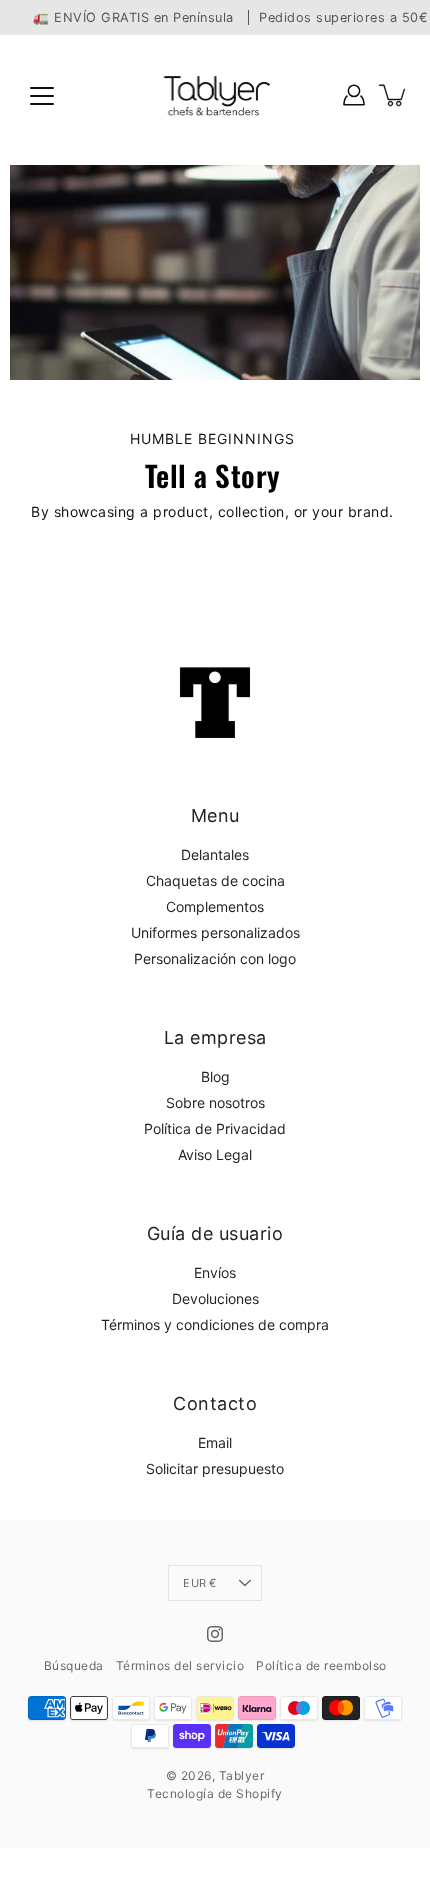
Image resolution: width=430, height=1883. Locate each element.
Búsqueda (74, 1665)
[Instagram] (215, 1634)
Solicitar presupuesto (215, 1468)
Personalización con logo (215, 958)
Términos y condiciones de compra (215, 1324)
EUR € (199, 1583)
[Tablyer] (215, 95)
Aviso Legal (215, 1154)
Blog (215, 1076)
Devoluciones (215, 1298)
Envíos (215, 1272)
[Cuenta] (354, 95)
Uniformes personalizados (215, 932)
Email (215, 1442)
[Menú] (42, 96)
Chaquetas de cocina (215, 880)
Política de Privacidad (215, 1128)
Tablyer (242, 1775)
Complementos (215, 906)
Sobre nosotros (215, 1102)
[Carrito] (394, 95)
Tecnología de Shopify (215, 1793)
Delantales (215, 854)
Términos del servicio (180, 1665)
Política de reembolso (321, 1665)
